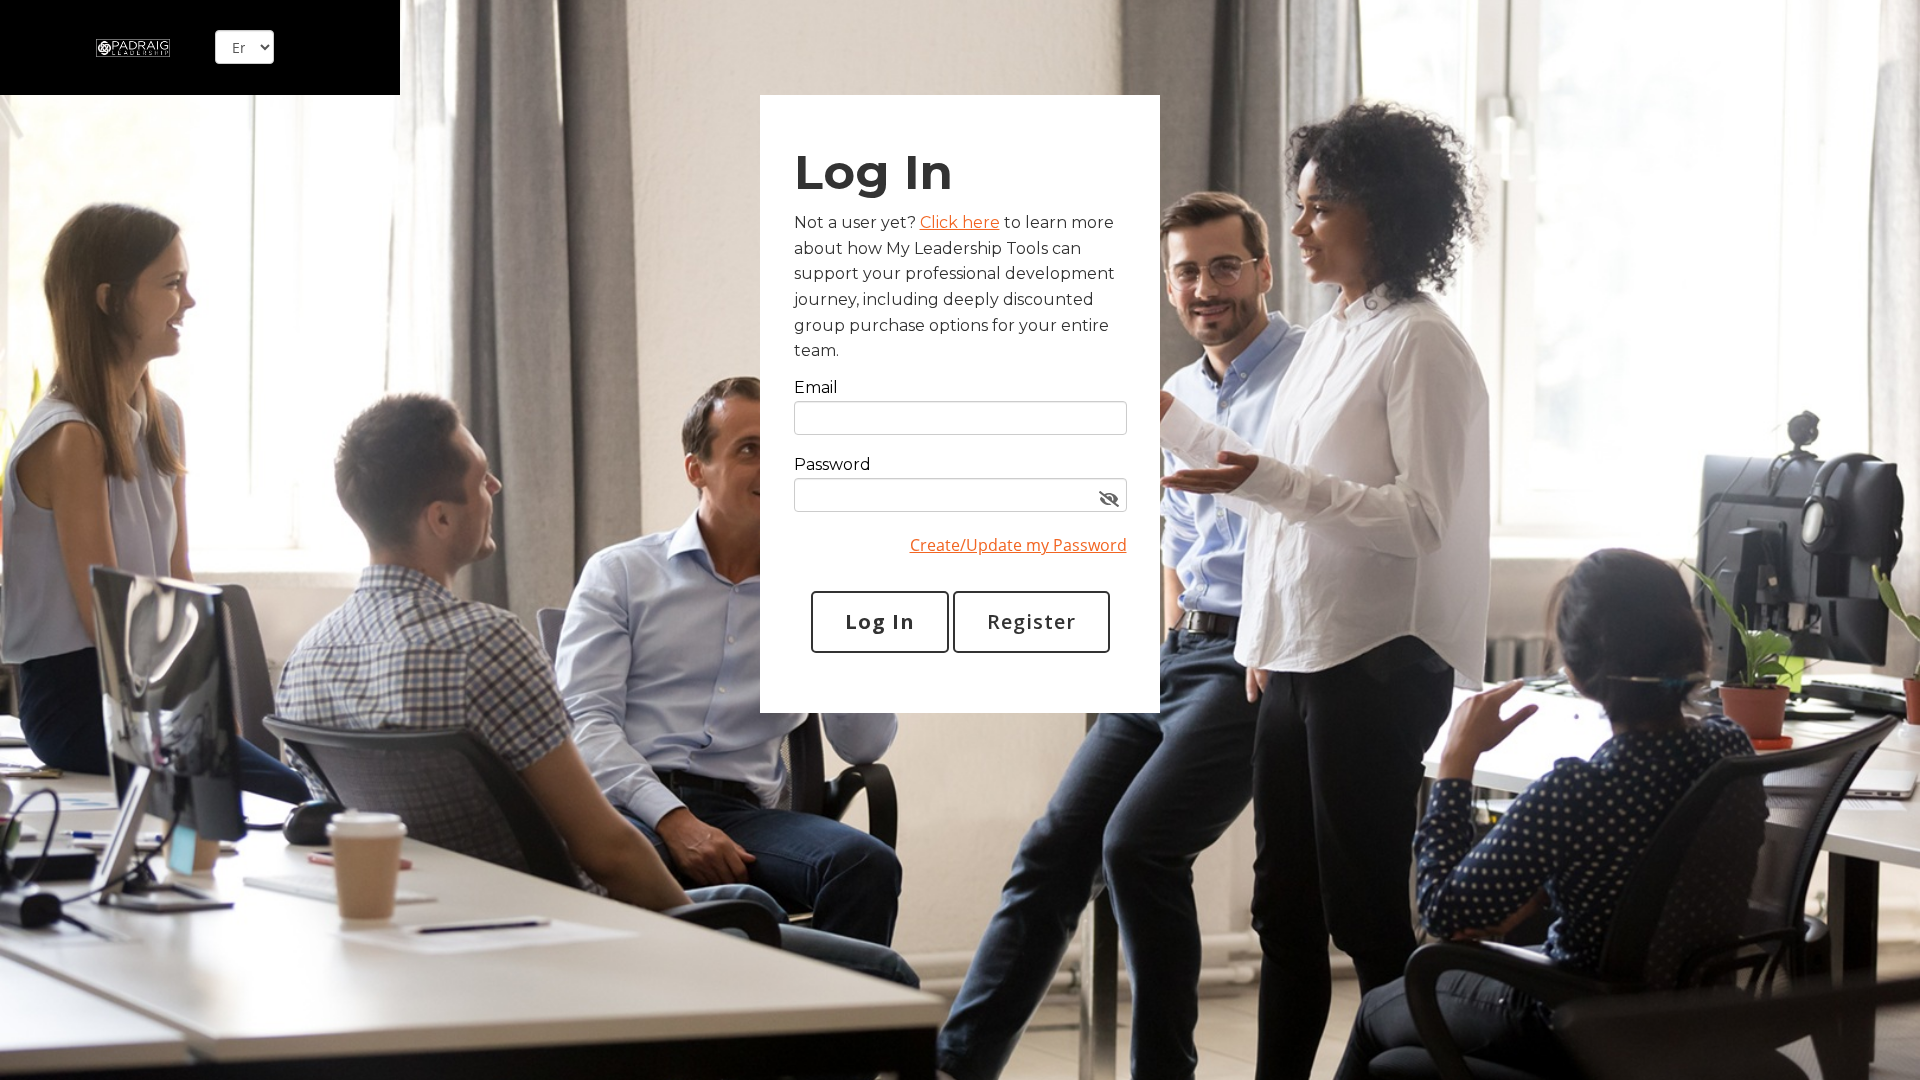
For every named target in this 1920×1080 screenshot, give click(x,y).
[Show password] (1109, 500)
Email (816, 388)
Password (832, 465)
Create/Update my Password (1018, 545)
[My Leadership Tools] (133, 46)
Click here (960, 222)
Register (1031, 621)
